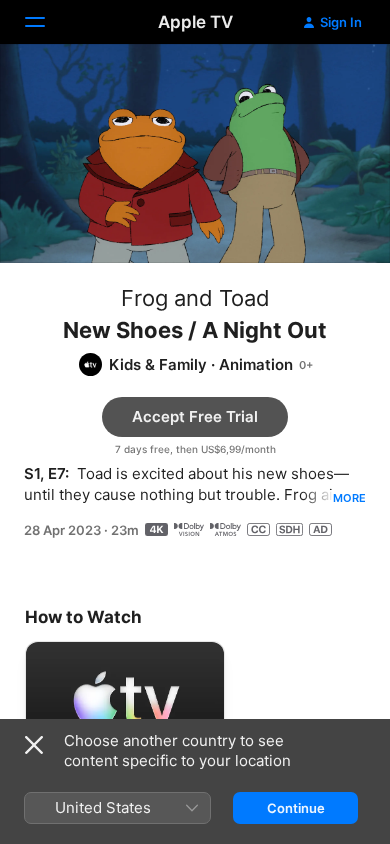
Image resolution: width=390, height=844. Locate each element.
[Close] (34, 745)
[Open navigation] (47, 22)
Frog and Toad (195, 298)
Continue (296, 808)
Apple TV (195, 22)
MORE (349, 498)
